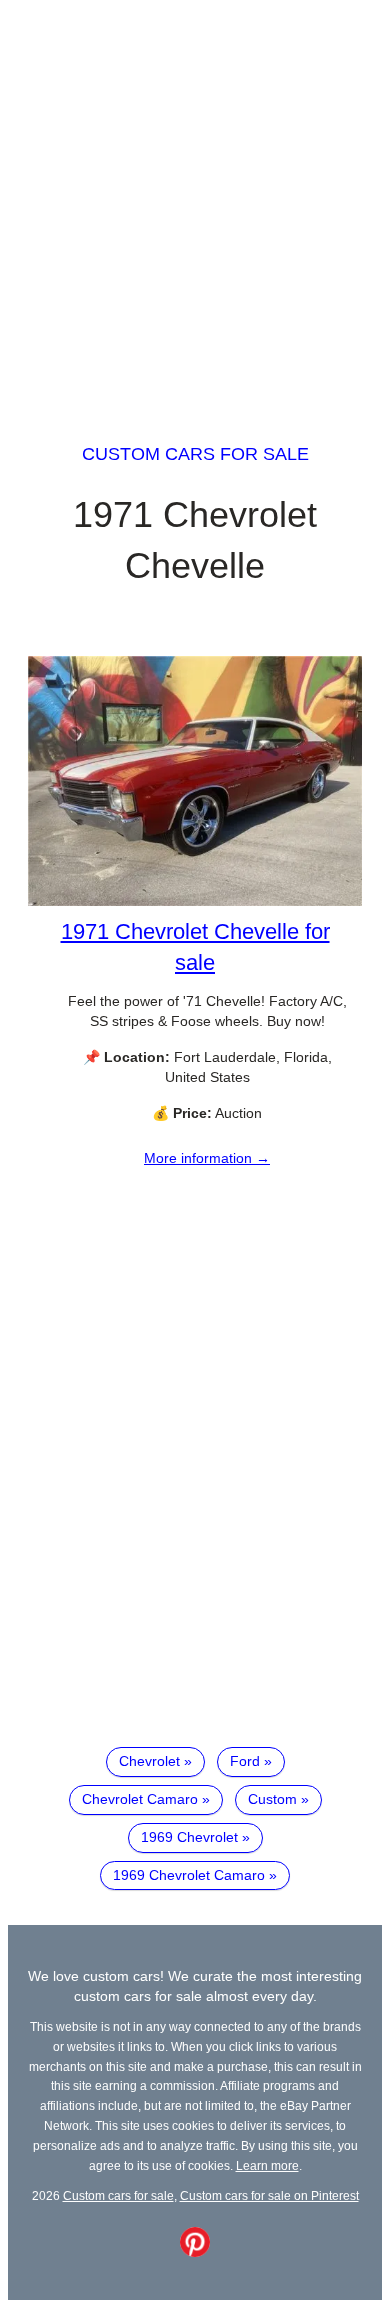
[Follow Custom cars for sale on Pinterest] (195, 2252)
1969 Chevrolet (189, 1837)
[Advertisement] (195, 203)
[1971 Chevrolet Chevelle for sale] (195, 901)
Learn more (267, 2165)
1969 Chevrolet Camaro (189, 1875)
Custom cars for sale (195, 454)
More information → (207, 1158)
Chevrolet (149, 1761)
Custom (272, 1799)
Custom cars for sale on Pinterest (269, 2195)
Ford (245, 1761)
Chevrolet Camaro (140, 1799)
